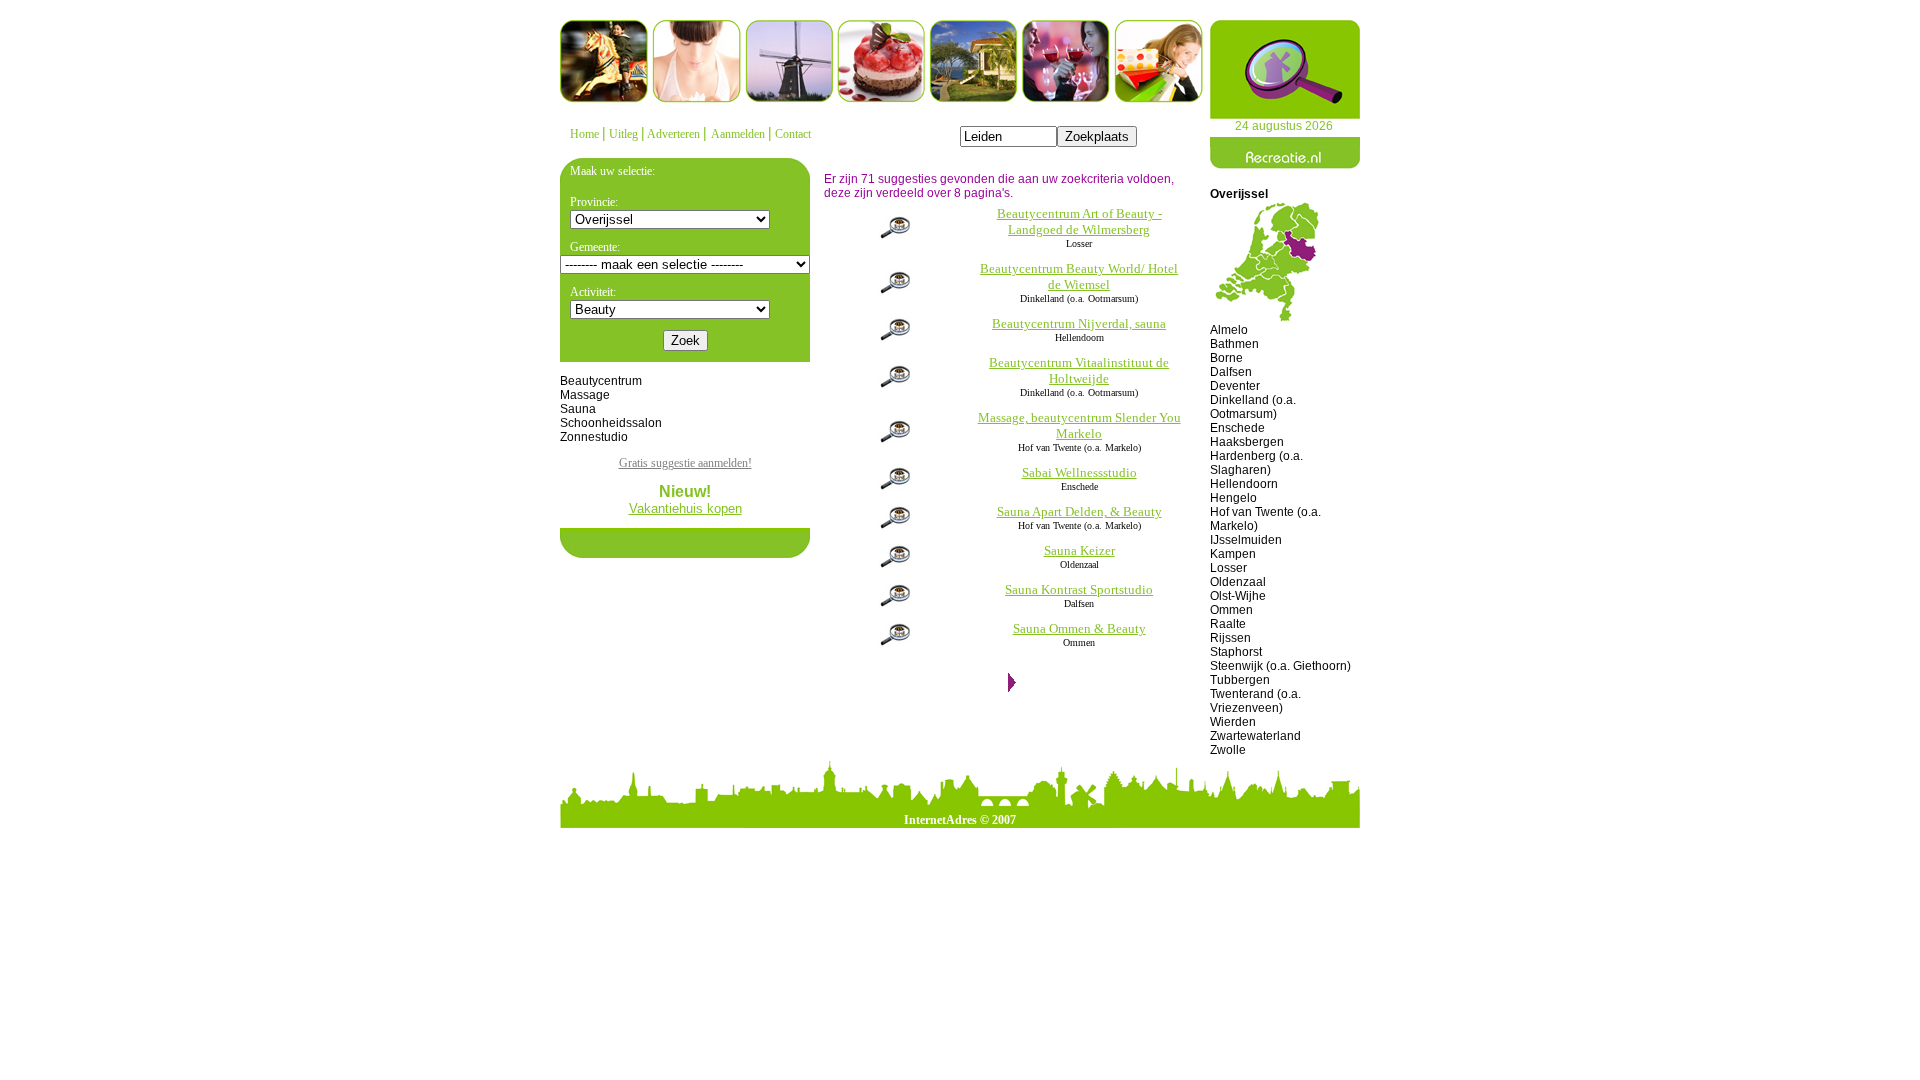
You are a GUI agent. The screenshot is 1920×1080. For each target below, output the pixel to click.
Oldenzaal (1238, 582)
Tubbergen (1240, 680)
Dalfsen (1231, 372)
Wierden (1233, 722)
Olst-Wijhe (1238, 596)
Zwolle (1228, 750)
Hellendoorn (1244, 484)
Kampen (1233, 554)
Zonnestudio (594, 437)
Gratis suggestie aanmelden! (685, 463)
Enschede (1237, 428)
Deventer (1235, 386)
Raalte (1228, 624)
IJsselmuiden (1246, 540)
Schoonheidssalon (611, 423)
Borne (1226, 358)
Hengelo (1233, 498)
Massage (585, 395)
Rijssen (1230, 638)
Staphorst (1236, 652)
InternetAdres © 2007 (960, 820)
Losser (1228, 568)
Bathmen (1234, 344)
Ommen (1231, 610)
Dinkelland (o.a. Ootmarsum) (1253, 407)
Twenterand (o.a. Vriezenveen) (1255, 701)
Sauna (578, 409)
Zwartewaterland (1255, 736)
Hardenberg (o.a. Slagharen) (1256, 463)
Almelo (1229, 330)
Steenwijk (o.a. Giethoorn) (1280, 666)
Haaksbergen (1247, 442)
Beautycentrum (601, 381)
